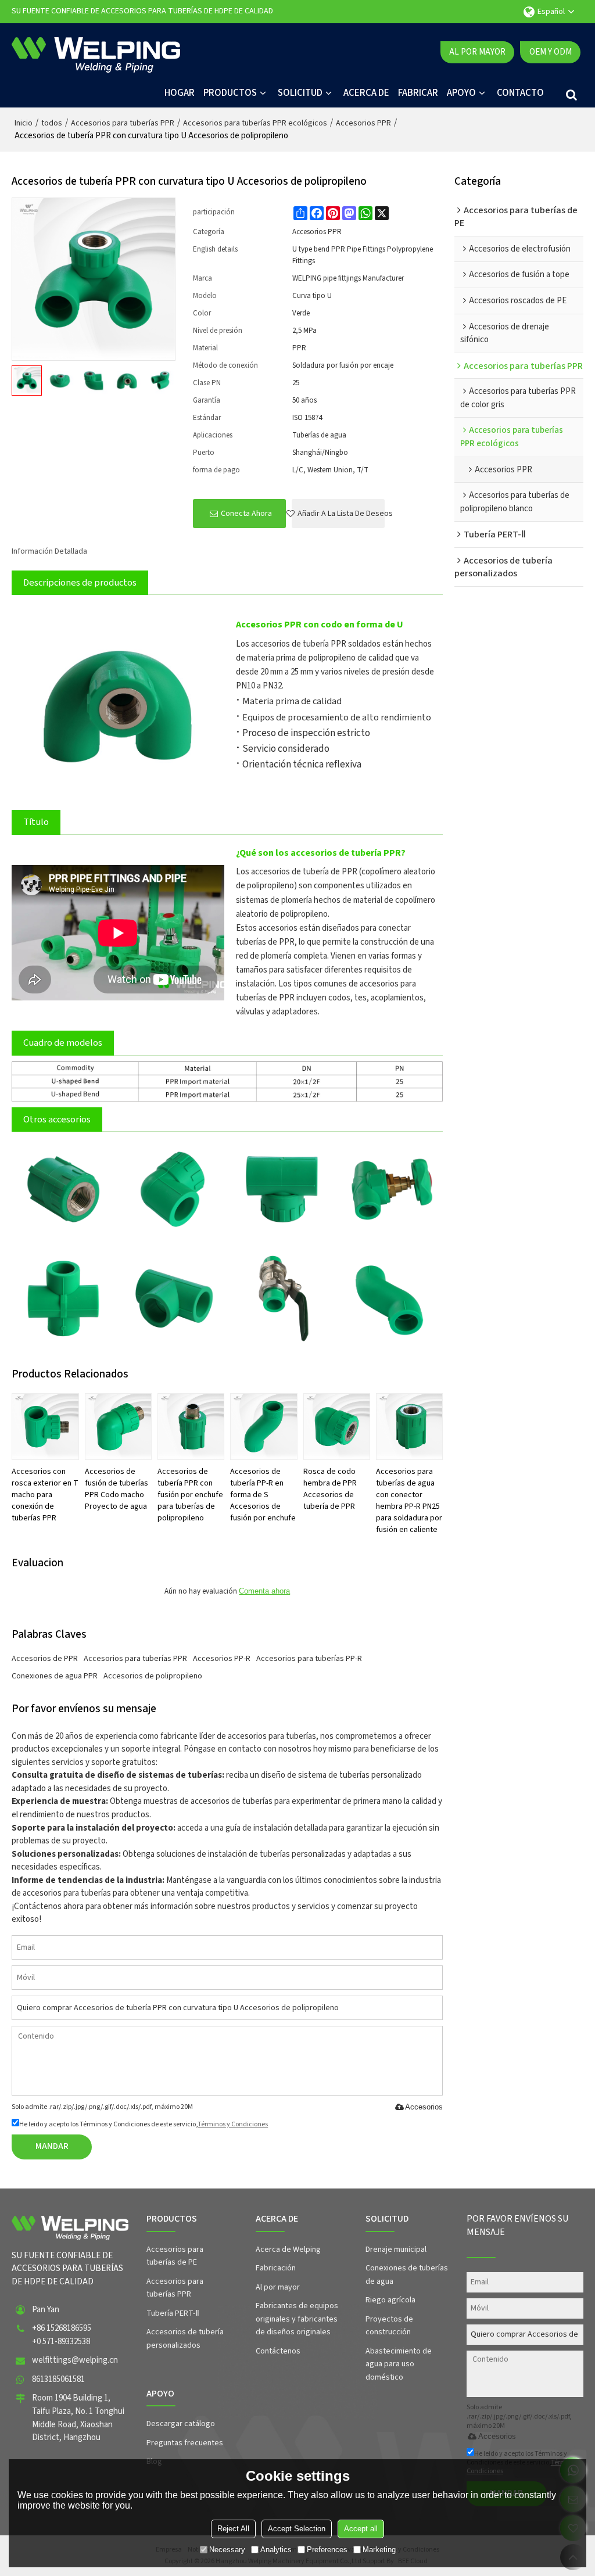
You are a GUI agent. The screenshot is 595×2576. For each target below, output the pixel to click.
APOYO (461, 93)
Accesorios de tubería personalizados (185, 2339)
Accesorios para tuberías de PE (175, 2256)
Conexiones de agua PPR (55, 1676)
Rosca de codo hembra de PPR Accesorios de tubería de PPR (330, 1489)
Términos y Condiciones (233, 2124)
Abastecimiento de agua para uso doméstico (399, 2364)
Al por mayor (477, 52)
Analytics (276, 2550)
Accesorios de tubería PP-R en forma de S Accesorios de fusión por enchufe (263, 1495)
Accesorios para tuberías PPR (123, 123)
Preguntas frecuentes (185, 2443)
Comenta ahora (264, 1591)
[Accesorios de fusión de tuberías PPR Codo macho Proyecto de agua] (118, 1427)
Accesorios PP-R (222, 1659)
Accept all (361, 2529)
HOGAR (180, 93)
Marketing (379, 2550)
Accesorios (424, 2107)
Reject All (233, 2529)
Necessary (227, 2550)
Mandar (52, 2146)
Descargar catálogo (181, 2424)
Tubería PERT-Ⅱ (173, 2313)
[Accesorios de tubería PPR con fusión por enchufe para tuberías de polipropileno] (191, 1427)
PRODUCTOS (230, 93)
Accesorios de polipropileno (153, 1676)
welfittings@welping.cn (75, 2360)
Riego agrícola (390, 2300)
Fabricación (276, 2268)
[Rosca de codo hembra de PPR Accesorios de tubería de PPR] (337, 1427)
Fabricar (418, 93)
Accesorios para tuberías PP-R (309, 1659)
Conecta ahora (246, 514)
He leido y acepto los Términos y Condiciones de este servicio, (144, 2124)
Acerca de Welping (288, 2249)
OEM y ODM (551, 52)
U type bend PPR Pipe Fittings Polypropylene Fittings (363, 255)
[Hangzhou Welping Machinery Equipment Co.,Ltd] (96, 52)
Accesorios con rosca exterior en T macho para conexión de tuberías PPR (45, 1495)
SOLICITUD (300, 93)
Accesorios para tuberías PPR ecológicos (255, 123)
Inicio (24, 123)
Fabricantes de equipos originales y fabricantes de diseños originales (297, 2319)
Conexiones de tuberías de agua (407, 2275)
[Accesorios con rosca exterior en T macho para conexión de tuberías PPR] (45, 1427)
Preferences (327, 2550)
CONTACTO (520, 93)
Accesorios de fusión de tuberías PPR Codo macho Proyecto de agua (117, 1489)
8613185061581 (58, 2379)
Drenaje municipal (396, 2249)
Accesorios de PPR (45, 1659)
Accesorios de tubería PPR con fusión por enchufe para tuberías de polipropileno (190, 1495)
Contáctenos (278, 2351)
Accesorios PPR (363, 123)
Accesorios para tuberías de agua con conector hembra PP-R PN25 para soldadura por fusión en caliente (409, 1501)
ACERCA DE (366, 93)
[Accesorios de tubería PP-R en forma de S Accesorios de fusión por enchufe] (264, 1427)
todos (52, 123)
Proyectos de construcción (389, 2326)
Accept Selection (297, 2529)
